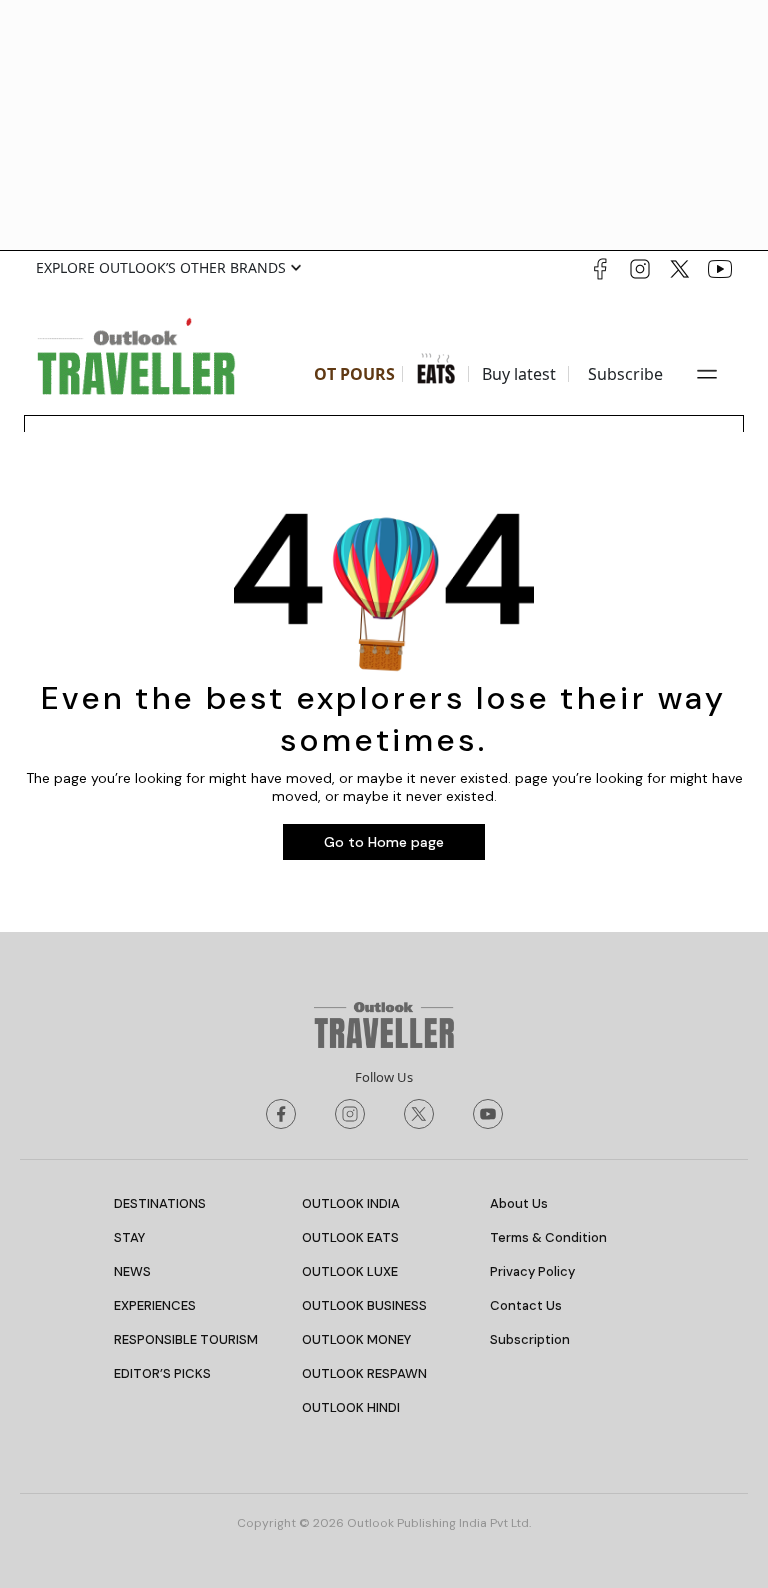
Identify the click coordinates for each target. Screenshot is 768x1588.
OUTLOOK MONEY (356, 1339)
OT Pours (354, 374)
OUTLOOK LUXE (350, 1271)
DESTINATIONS (160, 1203)
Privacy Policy (532, 1271)
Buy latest (519, 374)
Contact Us (526, 1305)
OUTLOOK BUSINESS (364, 1305)
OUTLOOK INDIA (351, 1203)
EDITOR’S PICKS (162, 1373)
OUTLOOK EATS (350, 1237)
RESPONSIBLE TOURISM (186, 1339)
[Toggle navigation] (707, 374)
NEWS (132, 1271)
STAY (129, 1237)
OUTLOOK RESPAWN (364, 1373)
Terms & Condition (548, 1237)
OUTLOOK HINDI (351, 1407)
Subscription (530, 1339)
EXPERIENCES (155, 1305)
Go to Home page (384, 842)
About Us (519, 1203)
